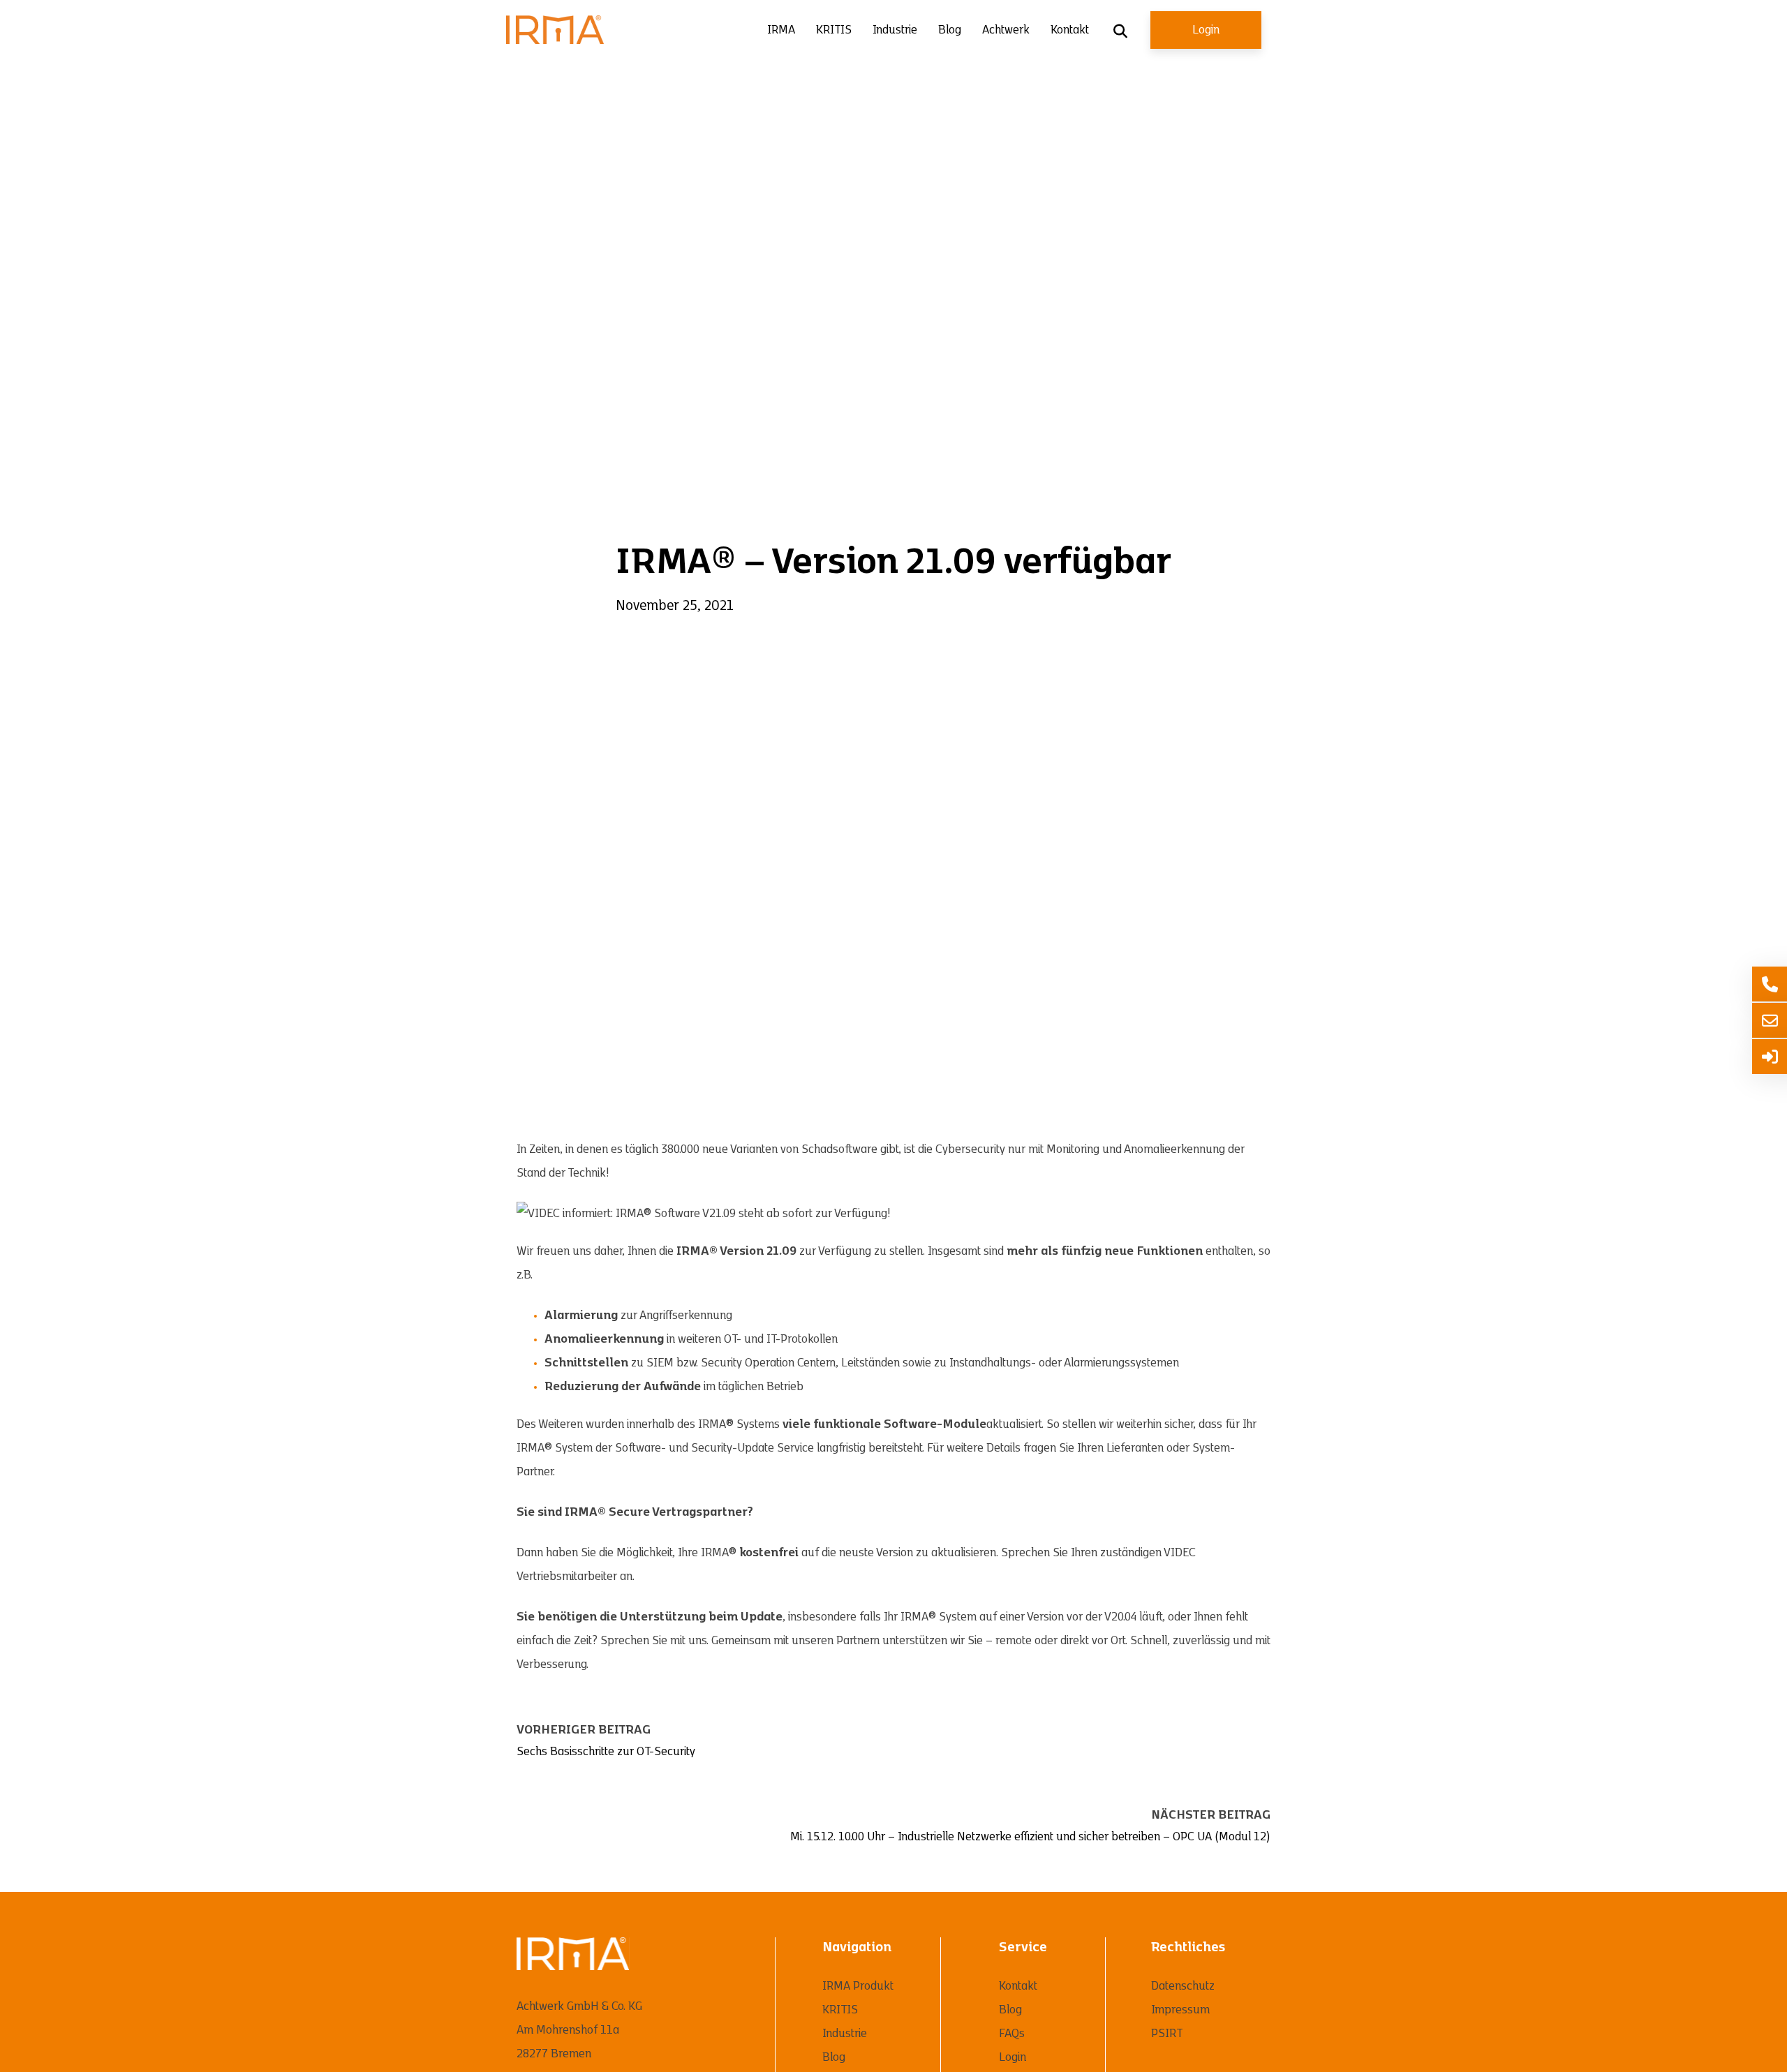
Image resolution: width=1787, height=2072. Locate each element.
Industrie (895, 30)
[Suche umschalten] (1120, 31)
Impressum (1180, 2010)
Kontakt (1070, 30)
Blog (950, 30)
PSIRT (1167, 2034)
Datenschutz (1183, 1986)
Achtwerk (1006, 30)
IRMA (781, 30)
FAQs (1012, 2034)
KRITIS (834, 30)
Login (1206, 30)
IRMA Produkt (858, 1986)
